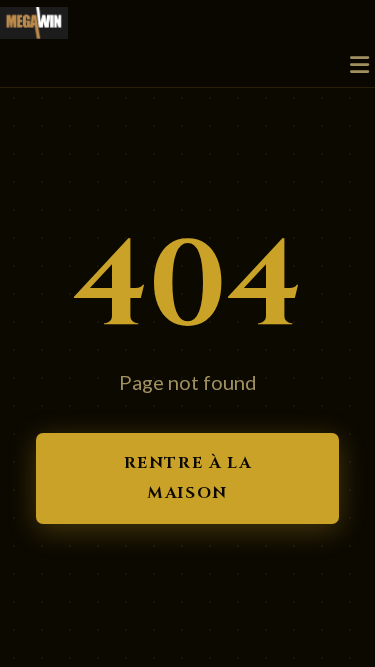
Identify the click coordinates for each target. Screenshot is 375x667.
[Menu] (359, 65)
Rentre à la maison (188, 478)
